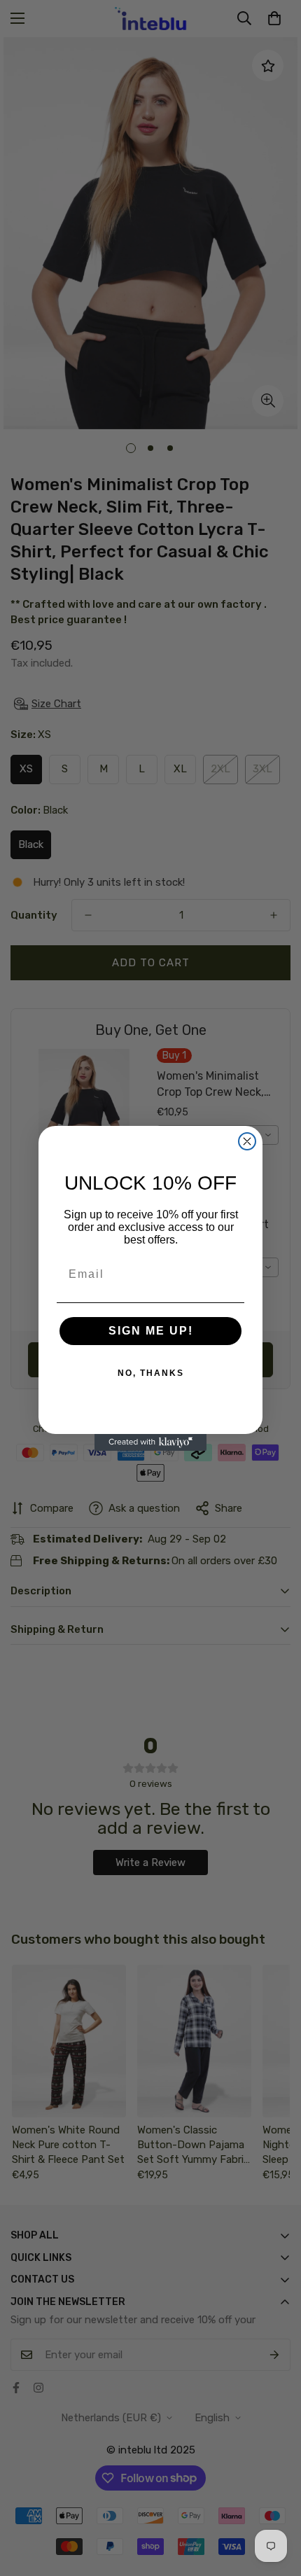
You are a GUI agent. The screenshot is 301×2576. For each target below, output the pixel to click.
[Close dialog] (247, 1141)
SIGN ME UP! (151, 1331)
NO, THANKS (151, 1373)
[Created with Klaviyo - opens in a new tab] (150, 1442)
